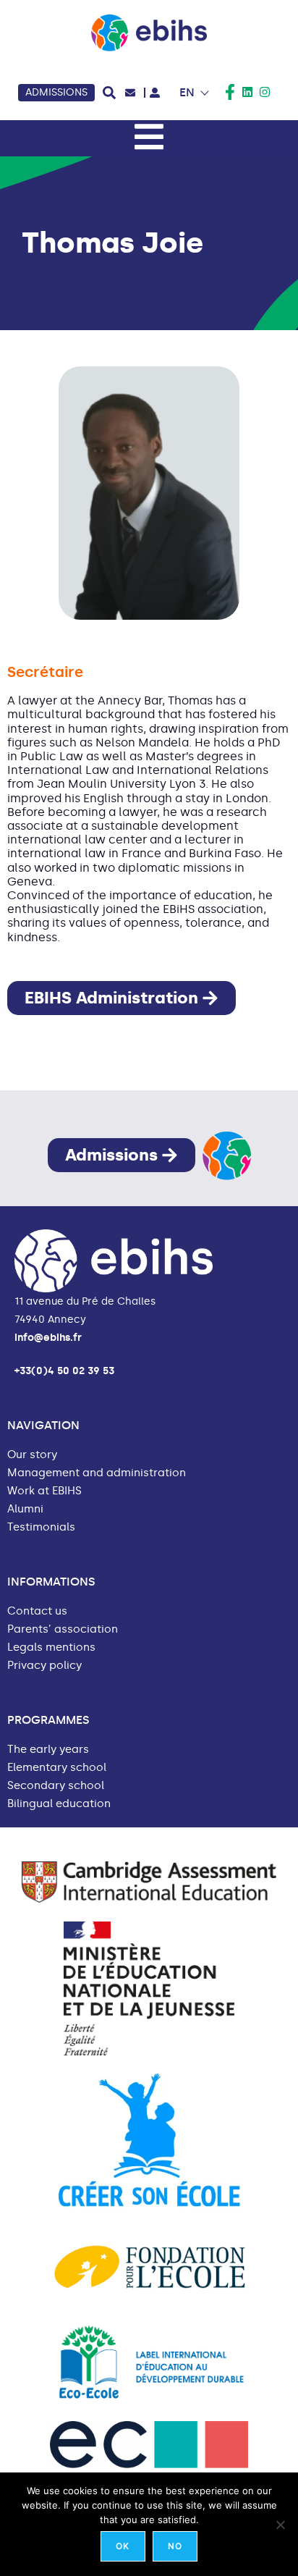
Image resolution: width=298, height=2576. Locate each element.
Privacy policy (44, 1666)
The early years (48, 1750)
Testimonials (41, 1527)
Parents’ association (63, 1629)
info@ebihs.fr (48, 1338)
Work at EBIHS (44, 1491)
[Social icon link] (230, 92)
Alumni (25, 1509)
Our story (32, 1455)
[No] (280, 2525)
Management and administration (97, 1473)
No (175, 2546)
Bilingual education (59, 1804)
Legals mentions (51, 1647)
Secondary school (56, 1786)
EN (187, 92)
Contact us (37, 1611)
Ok (123, 2546)
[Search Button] (109, 93)
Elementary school (57, 1768)
